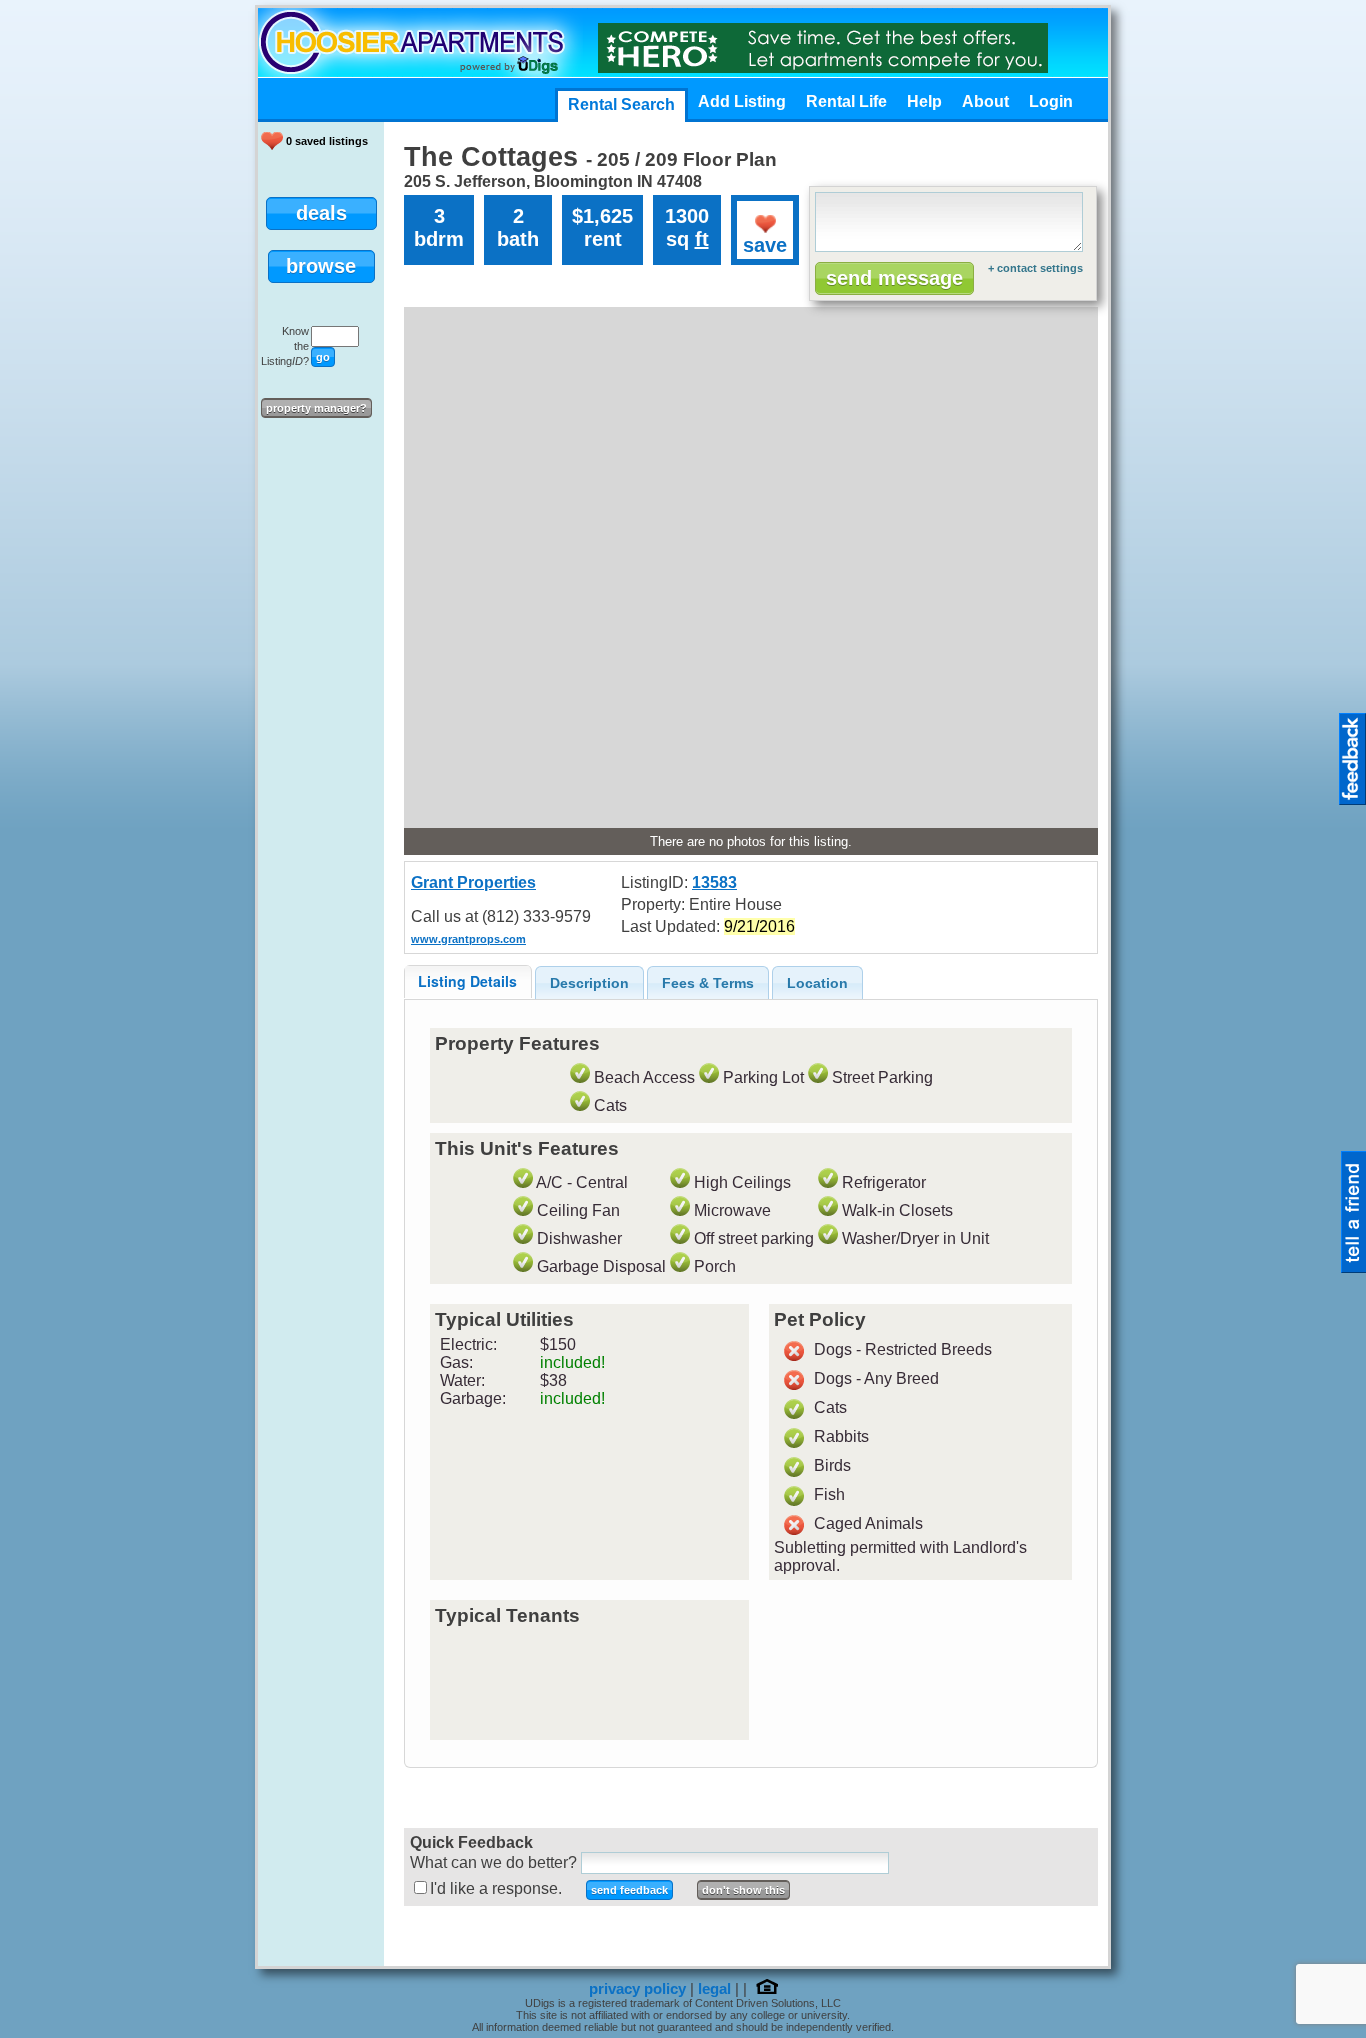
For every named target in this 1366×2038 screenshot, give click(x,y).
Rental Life (846, 101)
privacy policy (637, 1989)
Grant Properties (473, 882)
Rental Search (621, 104)
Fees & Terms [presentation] (708, 983)
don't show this (743, 1890)
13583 (714, 882)
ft (702, 239)
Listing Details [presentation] (467, 981)
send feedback (629, 1890)
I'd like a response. (496, 1888)
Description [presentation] (589, 983)
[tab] (468, 981)
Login (1051, 101)
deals (321, 213)
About (985, 101)
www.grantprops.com (468, 939)
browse (321, 266)
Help (924, 101)
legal (714, 1989)
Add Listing (742, 101)
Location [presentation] (817, 983)
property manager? (316, 408)
